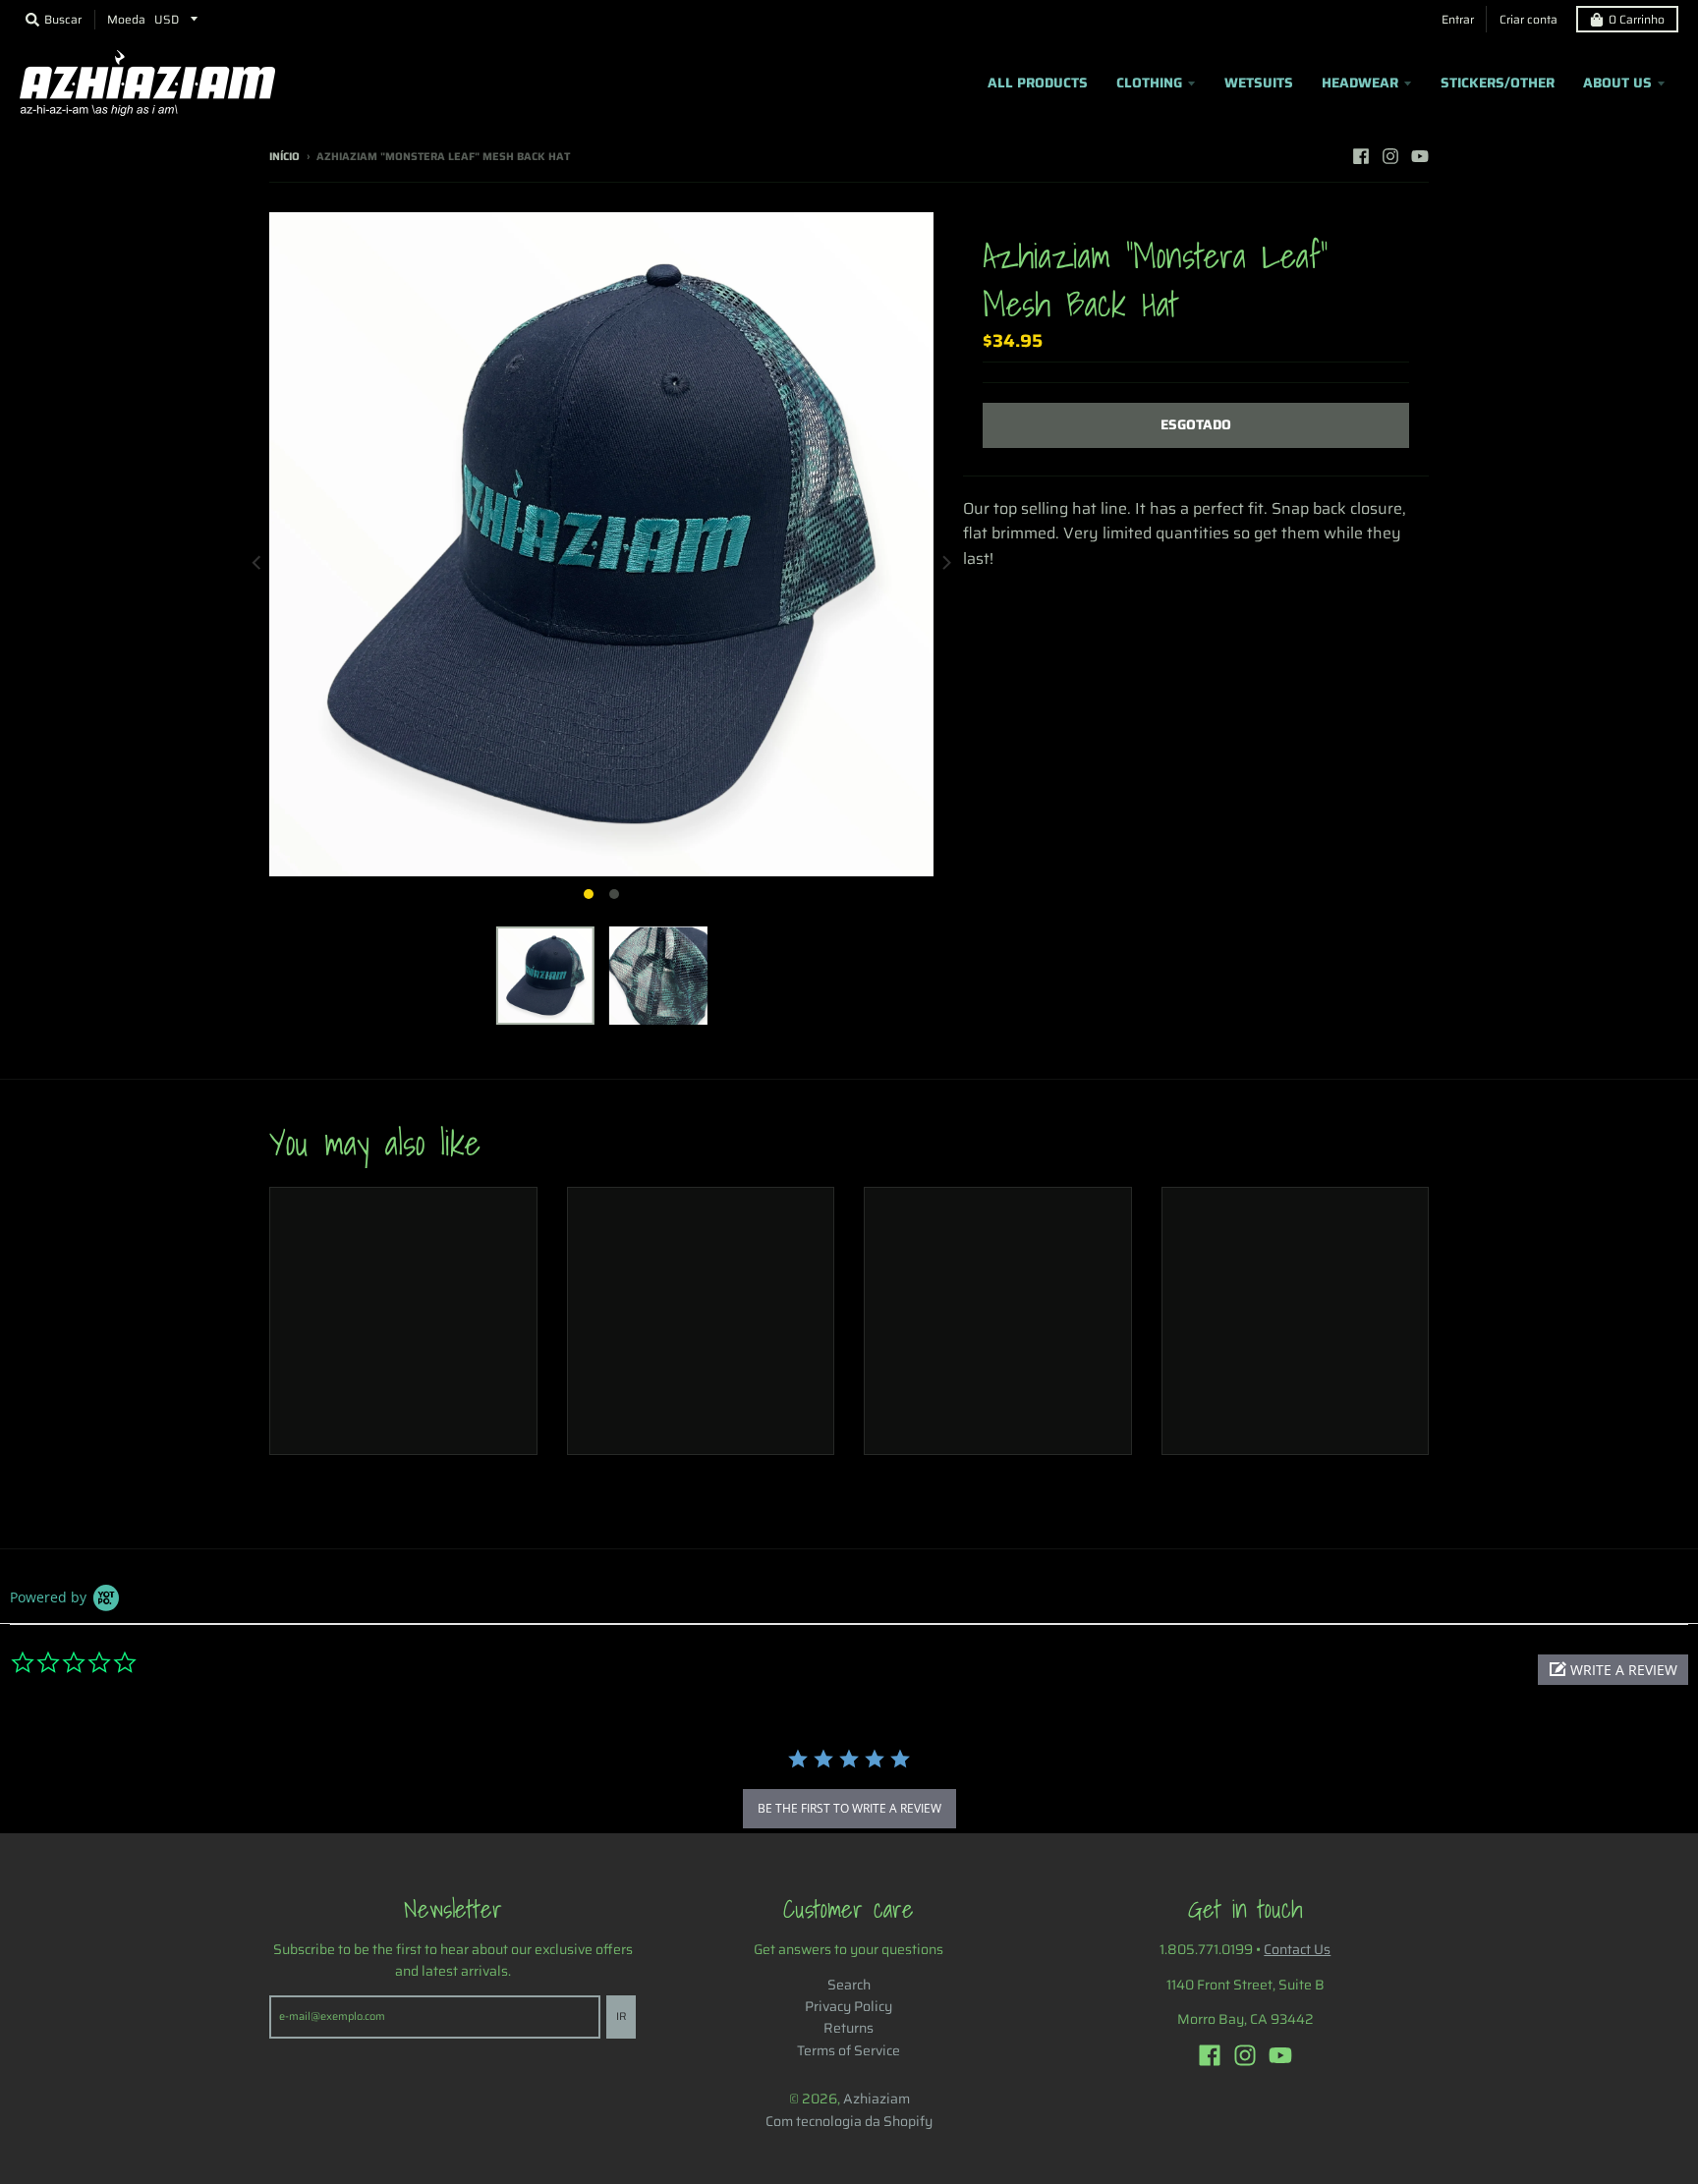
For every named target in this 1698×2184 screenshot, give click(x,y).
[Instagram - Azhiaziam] (1390, 156)
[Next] (945, 562)
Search (849, 1985)
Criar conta (1528, 19)
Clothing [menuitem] (1149, 83)
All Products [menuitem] (1038, 83)
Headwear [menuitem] (1360, 83)
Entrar (1458, 19)
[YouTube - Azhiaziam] (1420, 156)
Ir (621, 2016)
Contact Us (1297, 1949)
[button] (1613, 1670)
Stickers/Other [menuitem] (1498, 83)
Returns (849, 2028)
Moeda (126, 19)
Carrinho (1637, 19)
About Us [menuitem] (1617, 83)
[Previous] (257, 562)
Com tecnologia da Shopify (849, 2121)
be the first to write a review (849, 1808)
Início (284, 157)
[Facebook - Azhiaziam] (1361, 156)
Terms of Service (849, 2050)
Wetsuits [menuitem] (1259, 83)
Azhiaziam (877, 2099)
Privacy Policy (849, 2006)
